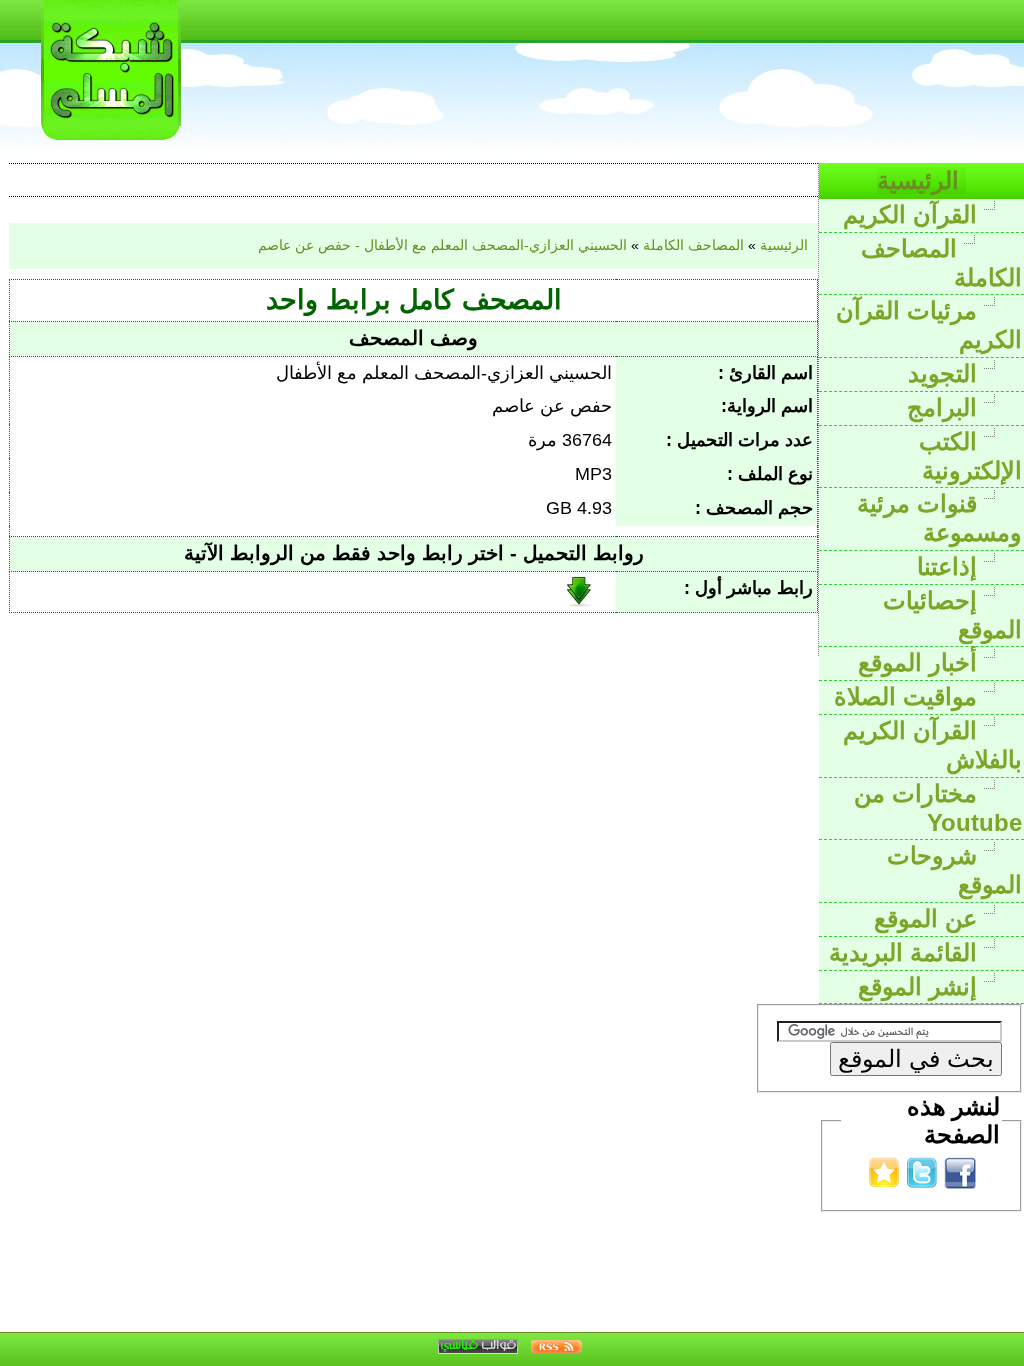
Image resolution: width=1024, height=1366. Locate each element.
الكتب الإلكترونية (970, 456)
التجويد (946, 373)
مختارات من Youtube (938, 808)
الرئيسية (921, 180)
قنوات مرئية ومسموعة (939, 518)
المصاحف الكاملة (941, 263)
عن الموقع (929, 918)
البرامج (945, 407)
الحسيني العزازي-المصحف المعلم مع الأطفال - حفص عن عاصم (442, 245)
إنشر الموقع (921, 986)
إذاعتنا (950, 566)
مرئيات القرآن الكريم (929, 325)
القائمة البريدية (906, 952)
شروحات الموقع (954, 870)
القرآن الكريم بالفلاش (932, 745)
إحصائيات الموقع (952, 615)
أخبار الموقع (921, 662)
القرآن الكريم (913, 214)
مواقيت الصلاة (909, 696)
